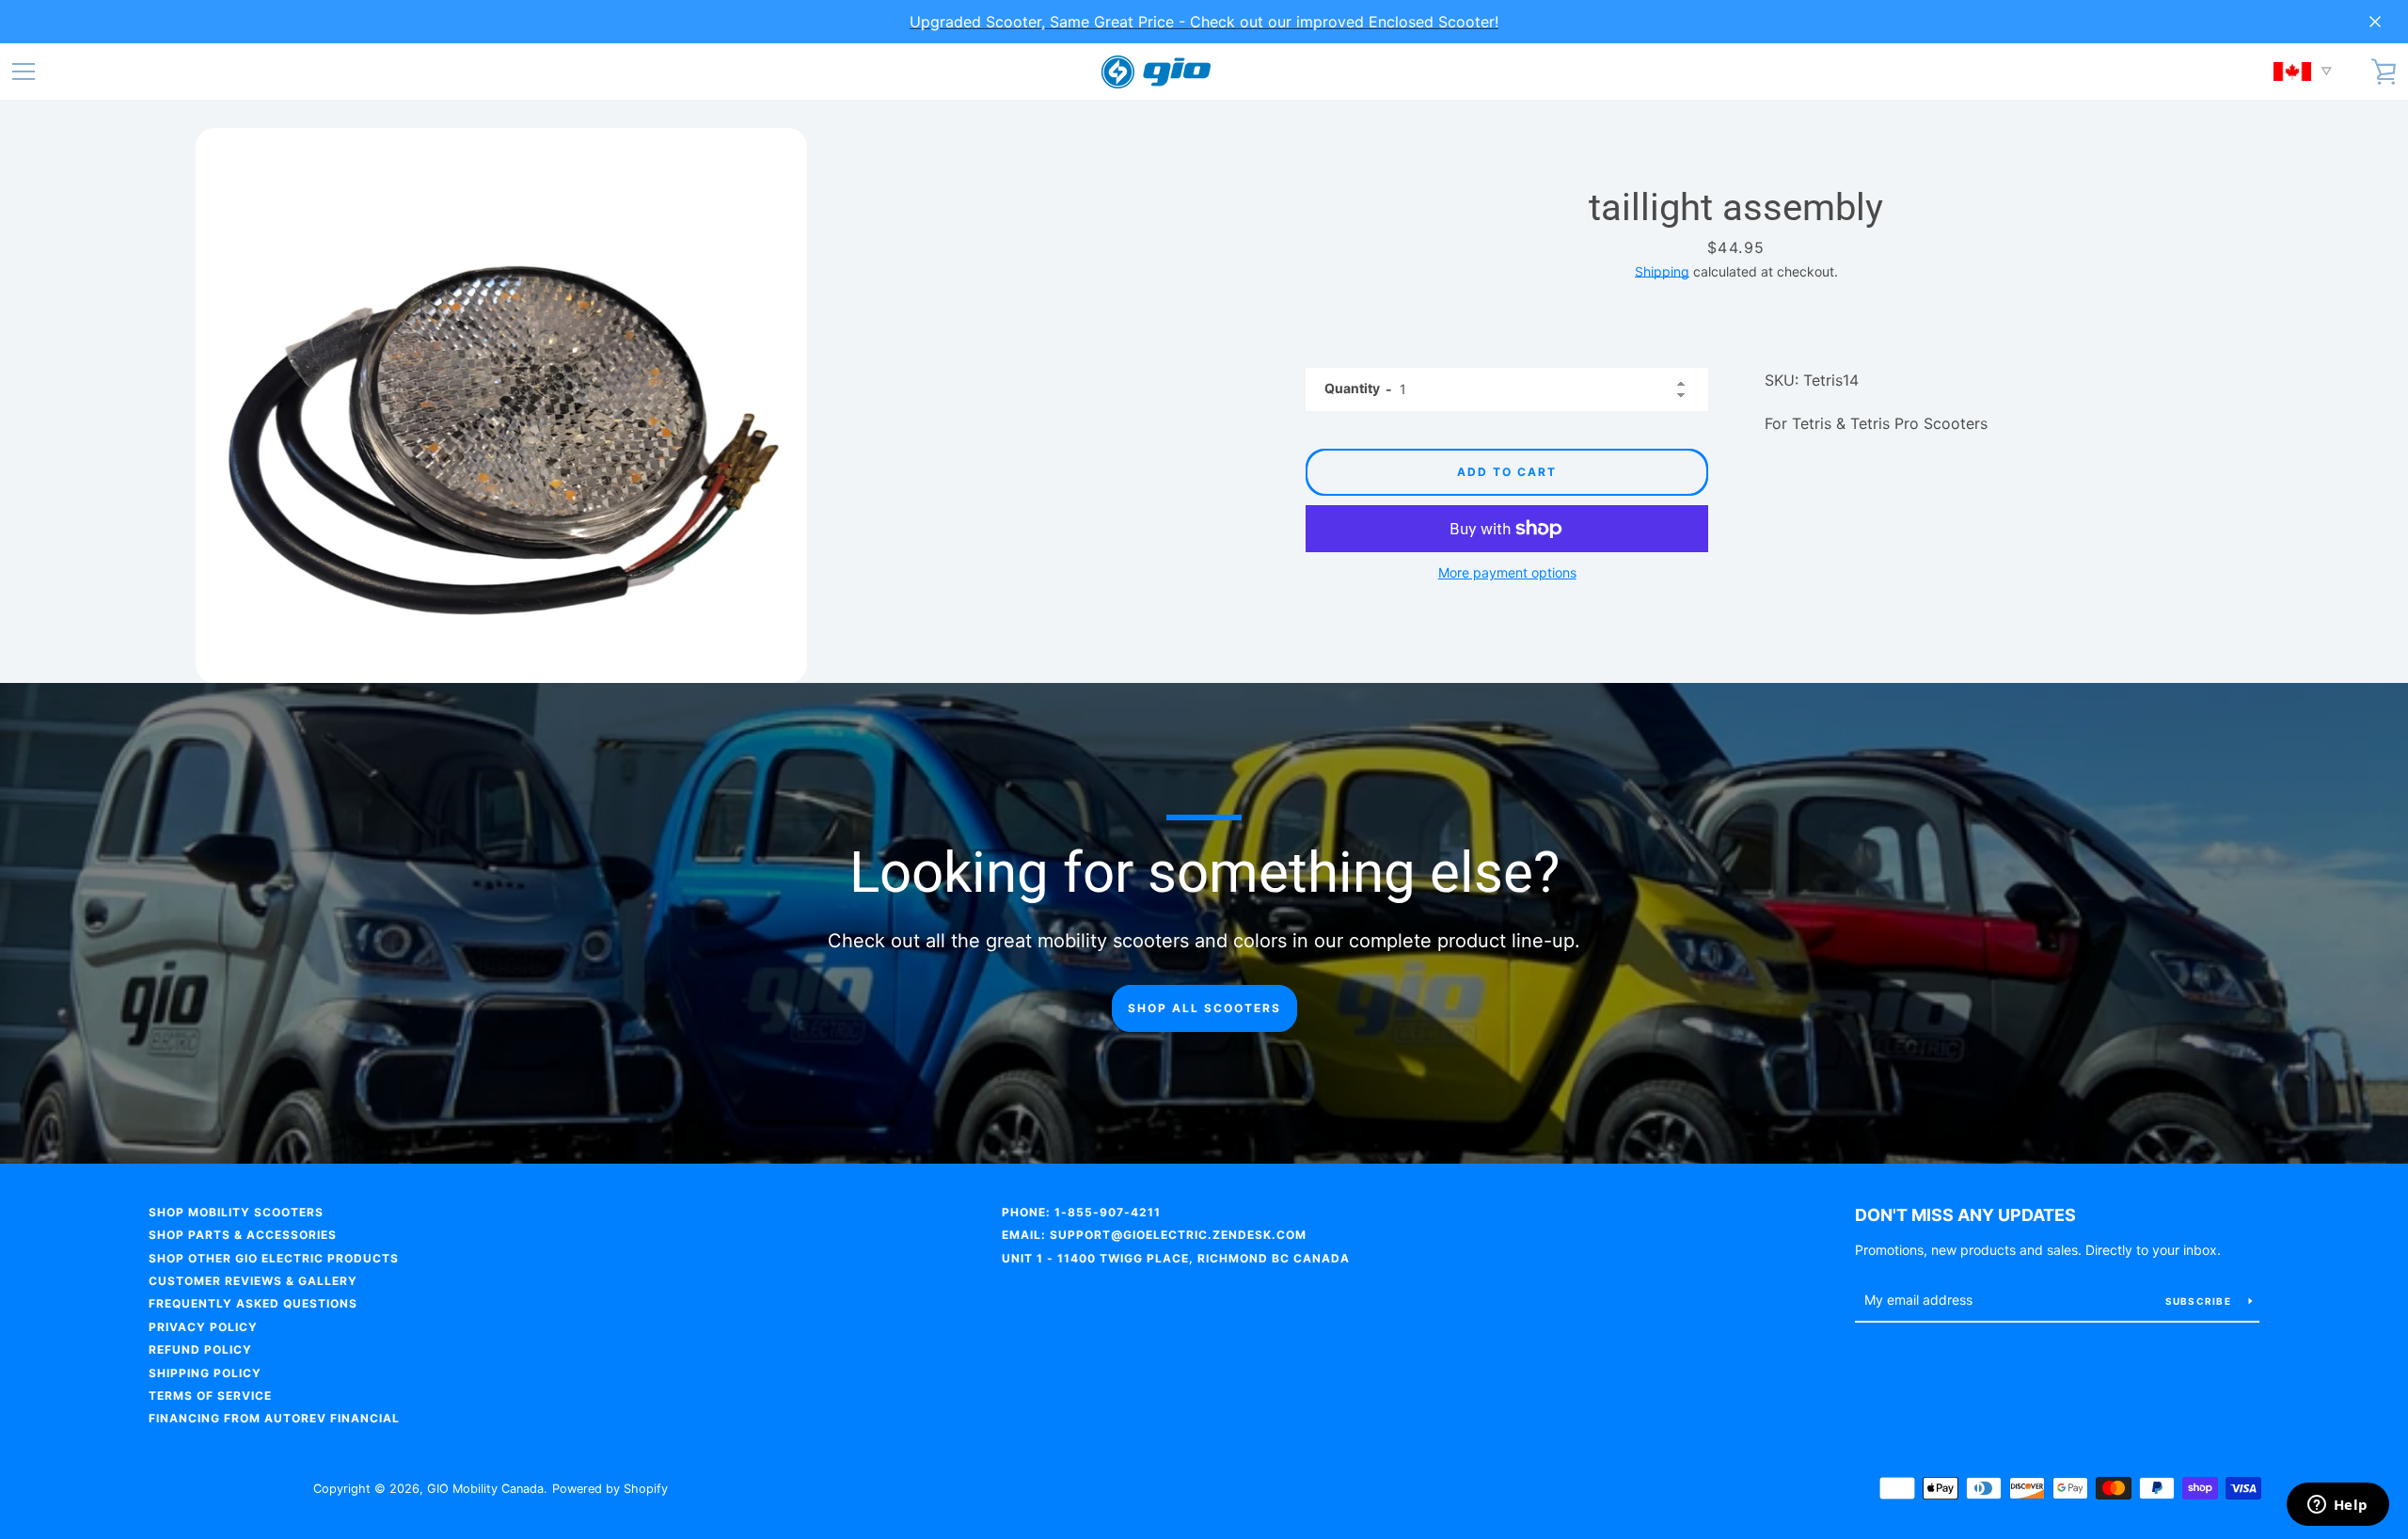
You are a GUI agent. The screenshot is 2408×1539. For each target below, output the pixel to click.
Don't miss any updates (1965, 1215)
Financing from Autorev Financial (274, 1418)
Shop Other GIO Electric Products (274, 1258)
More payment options (1507, 572)
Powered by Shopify (610, 1489)
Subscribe (2200, 1301)
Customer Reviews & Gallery (253, 1281)
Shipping (1662, 271)
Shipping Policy (205, 1373)
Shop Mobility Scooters (236, 1212)
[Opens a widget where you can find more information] (2337, 1506)
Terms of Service (210, 1396)
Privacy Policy (203, 1327)
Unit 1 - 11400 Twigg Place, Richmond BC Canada (1176, 1258)
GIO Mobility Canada (485, 1489)
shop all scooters (1204, 1008)
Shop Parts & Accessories (243, 1235)
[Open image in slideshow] (501, 405)
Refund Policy (200, 1349)
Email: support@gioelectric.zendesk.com (1154, 1235)
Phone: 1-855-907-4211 (1081, 1212)
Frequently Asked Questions (253, 1303)
